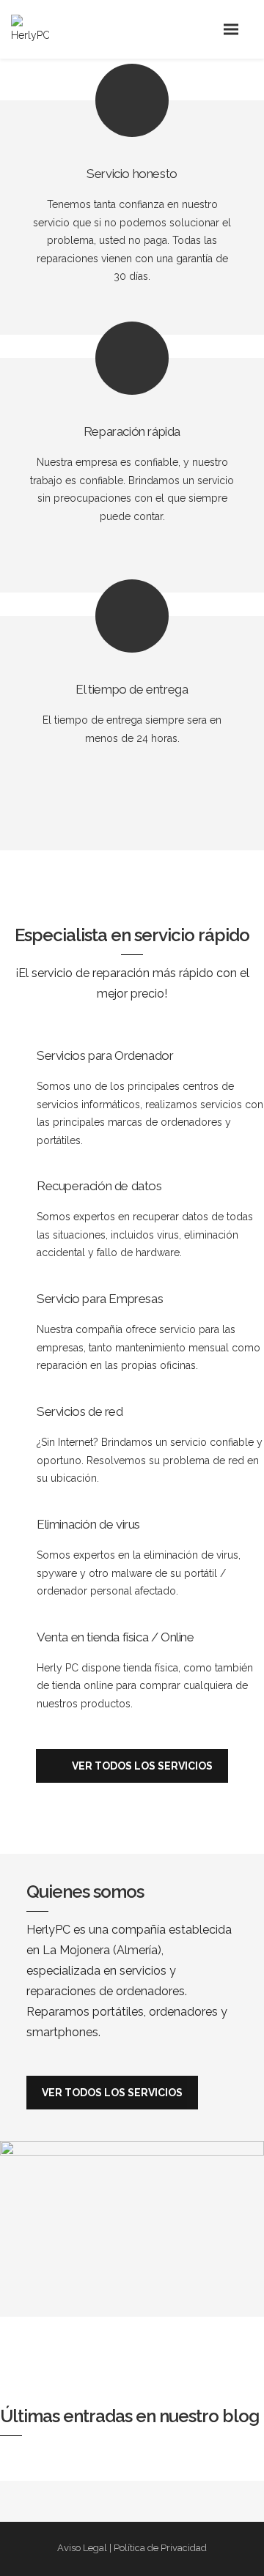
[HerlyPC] (36, 30)
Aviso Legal (82, 2548)
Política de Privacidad (160, 2548)
